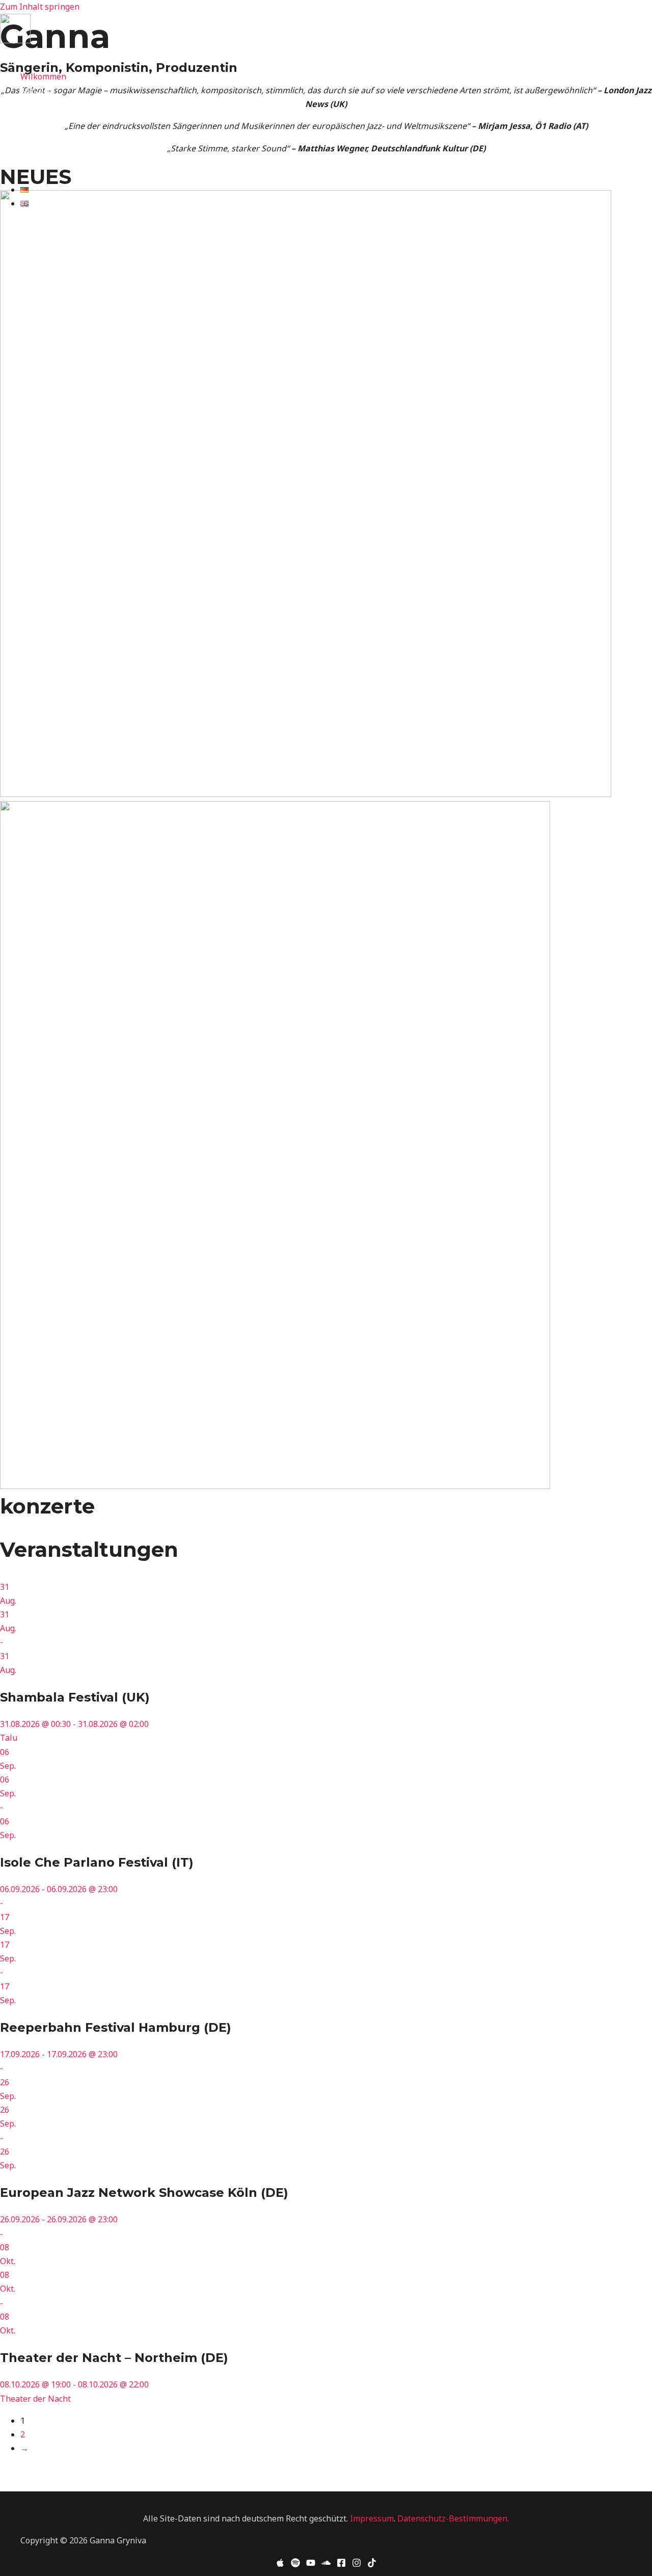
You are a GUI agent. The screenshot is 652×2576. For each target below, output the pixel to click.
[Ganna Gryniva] (15, 40)
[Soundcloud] (326, 2564)
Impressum (372, 2518)
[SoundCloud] (50, 56)
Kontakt (35, 160)
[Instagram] (81, 56)
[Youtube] (35, 56)
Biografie (38, 104)
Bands (32, 131)
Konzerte (38, 90)
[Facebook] (66, 56)
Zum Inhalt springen (40, 7)
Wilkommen (43, 76)
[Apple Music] (5, 56)
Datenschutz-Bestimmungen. (453, 2518)
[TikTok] (96, 56)
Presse (33, 146)
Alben (32, 118)
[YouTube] (311, 2564)
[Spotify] (20, 56)
